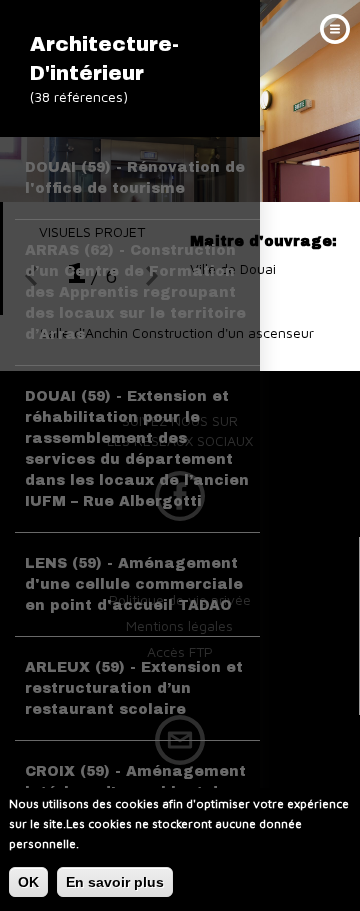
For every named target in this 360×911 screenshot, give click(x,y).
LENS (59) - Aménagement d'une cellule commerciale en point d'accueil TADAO (134, 584)
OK (28, 882)
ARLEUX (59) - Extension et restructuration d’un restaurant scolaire (134, 688)
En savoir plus (115, 882)
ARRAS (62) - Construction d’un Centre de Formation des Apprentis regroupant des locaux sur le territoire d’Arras (135, 292)
